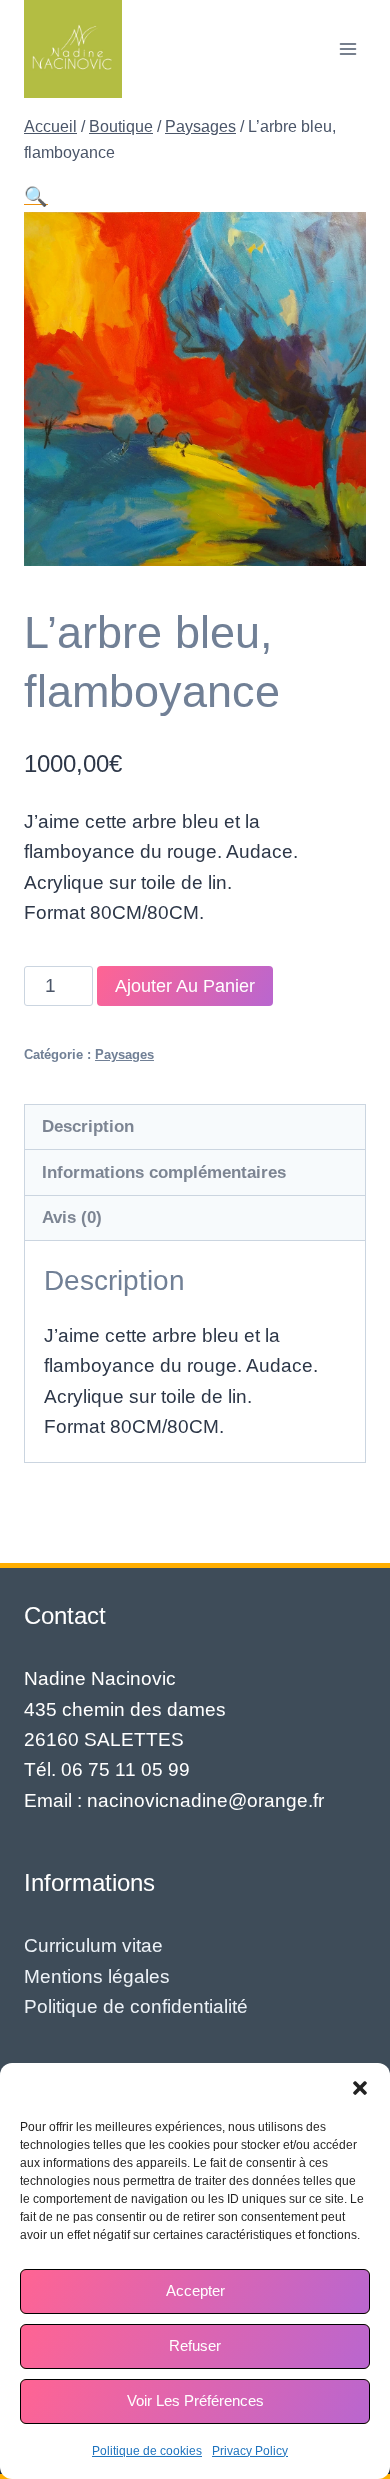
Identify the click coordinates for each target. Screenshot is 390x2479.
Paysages (124, 1054)
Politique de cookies (147, 2451)
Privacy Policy (250, 2451)
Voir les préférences (195, 2400)
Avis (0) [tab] (72, 1217)
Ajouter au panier (185, 986)
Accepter (195, 2290)
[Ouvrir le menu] (347, 48)
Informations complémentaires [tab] (164, 1172)
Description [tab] (88, 1126)
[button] (360, 2088)
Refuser (195, 2345)
